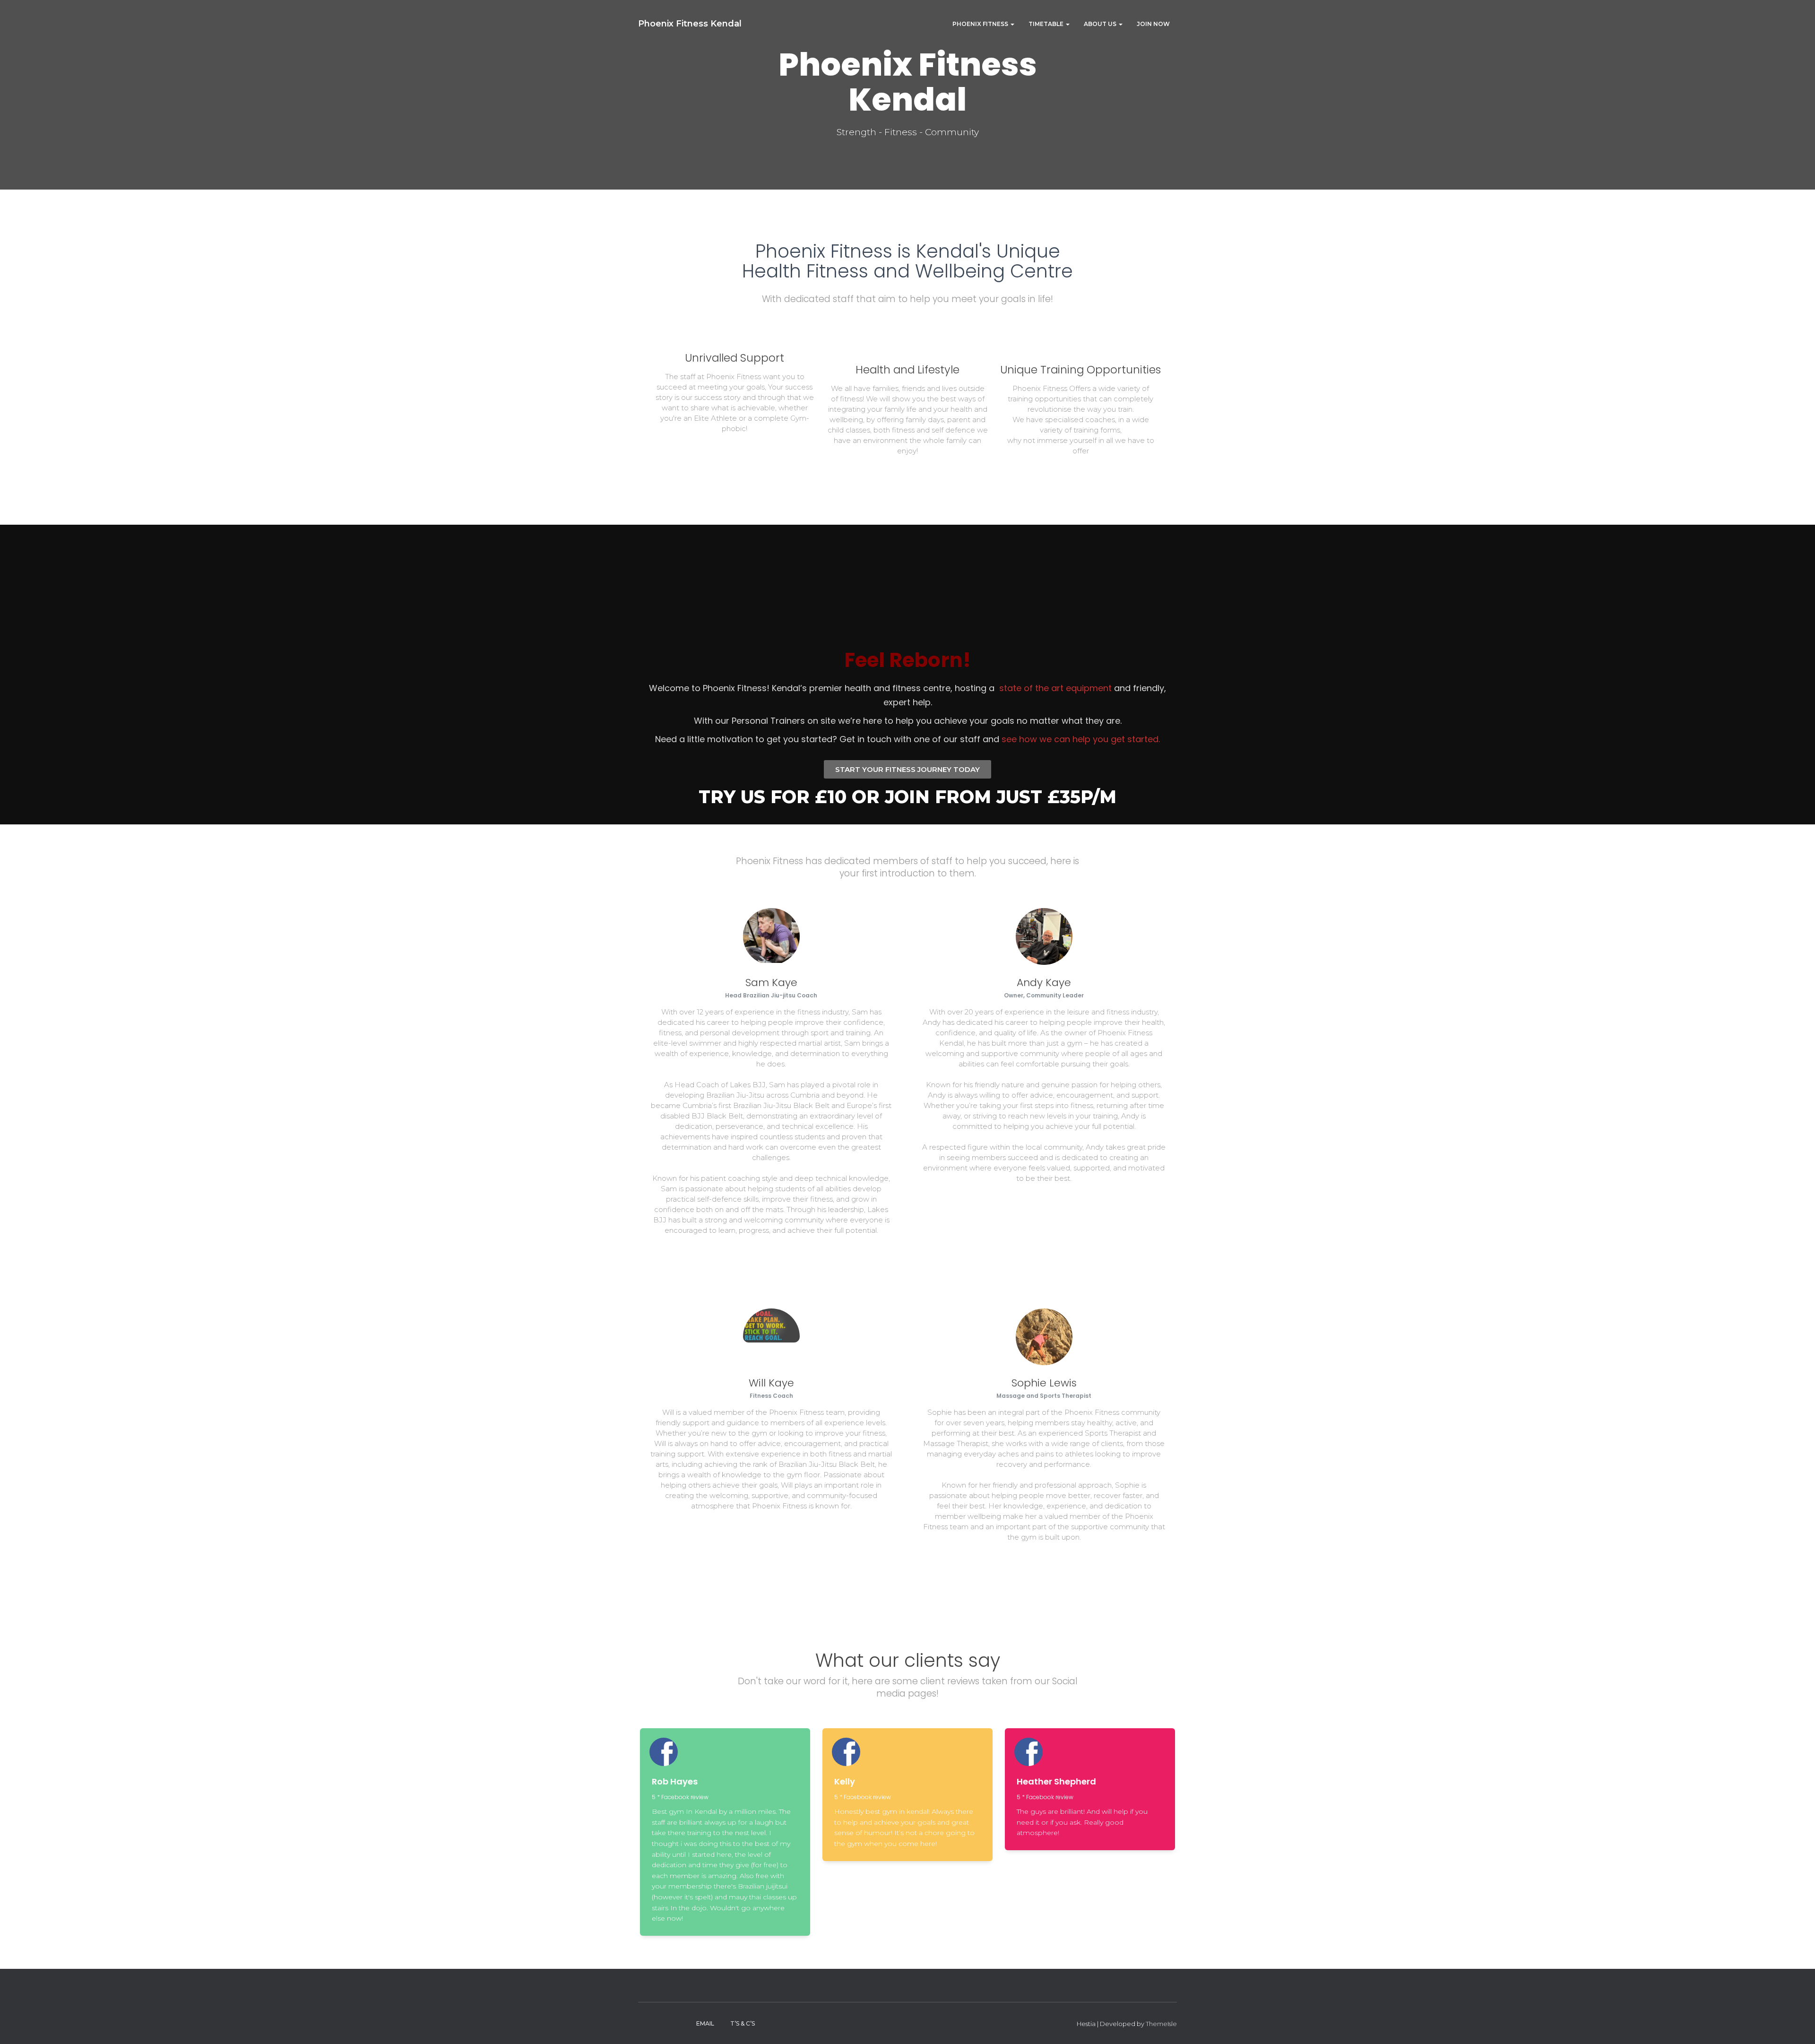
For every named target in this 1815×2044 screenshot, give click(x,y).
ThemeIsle (1161, 2024)
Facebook (646, 2023)
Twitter (663, 2023)
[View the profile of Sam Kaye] (758, 1253)
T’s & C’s (743, 2023)
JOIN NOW (1153, 24)
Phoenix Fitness (981, 24)
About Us (1101, 24)
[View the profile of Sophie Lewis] (1041, 1560)
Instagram (680, 2023)
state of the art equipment (1055, 688)
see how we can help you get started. (1081, 739)
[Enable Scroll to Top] (1796, 2025)
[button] (1012, 24)
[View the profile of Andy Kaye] (1030, 1201)
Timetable (1047, 24)
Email (705, 2023)
